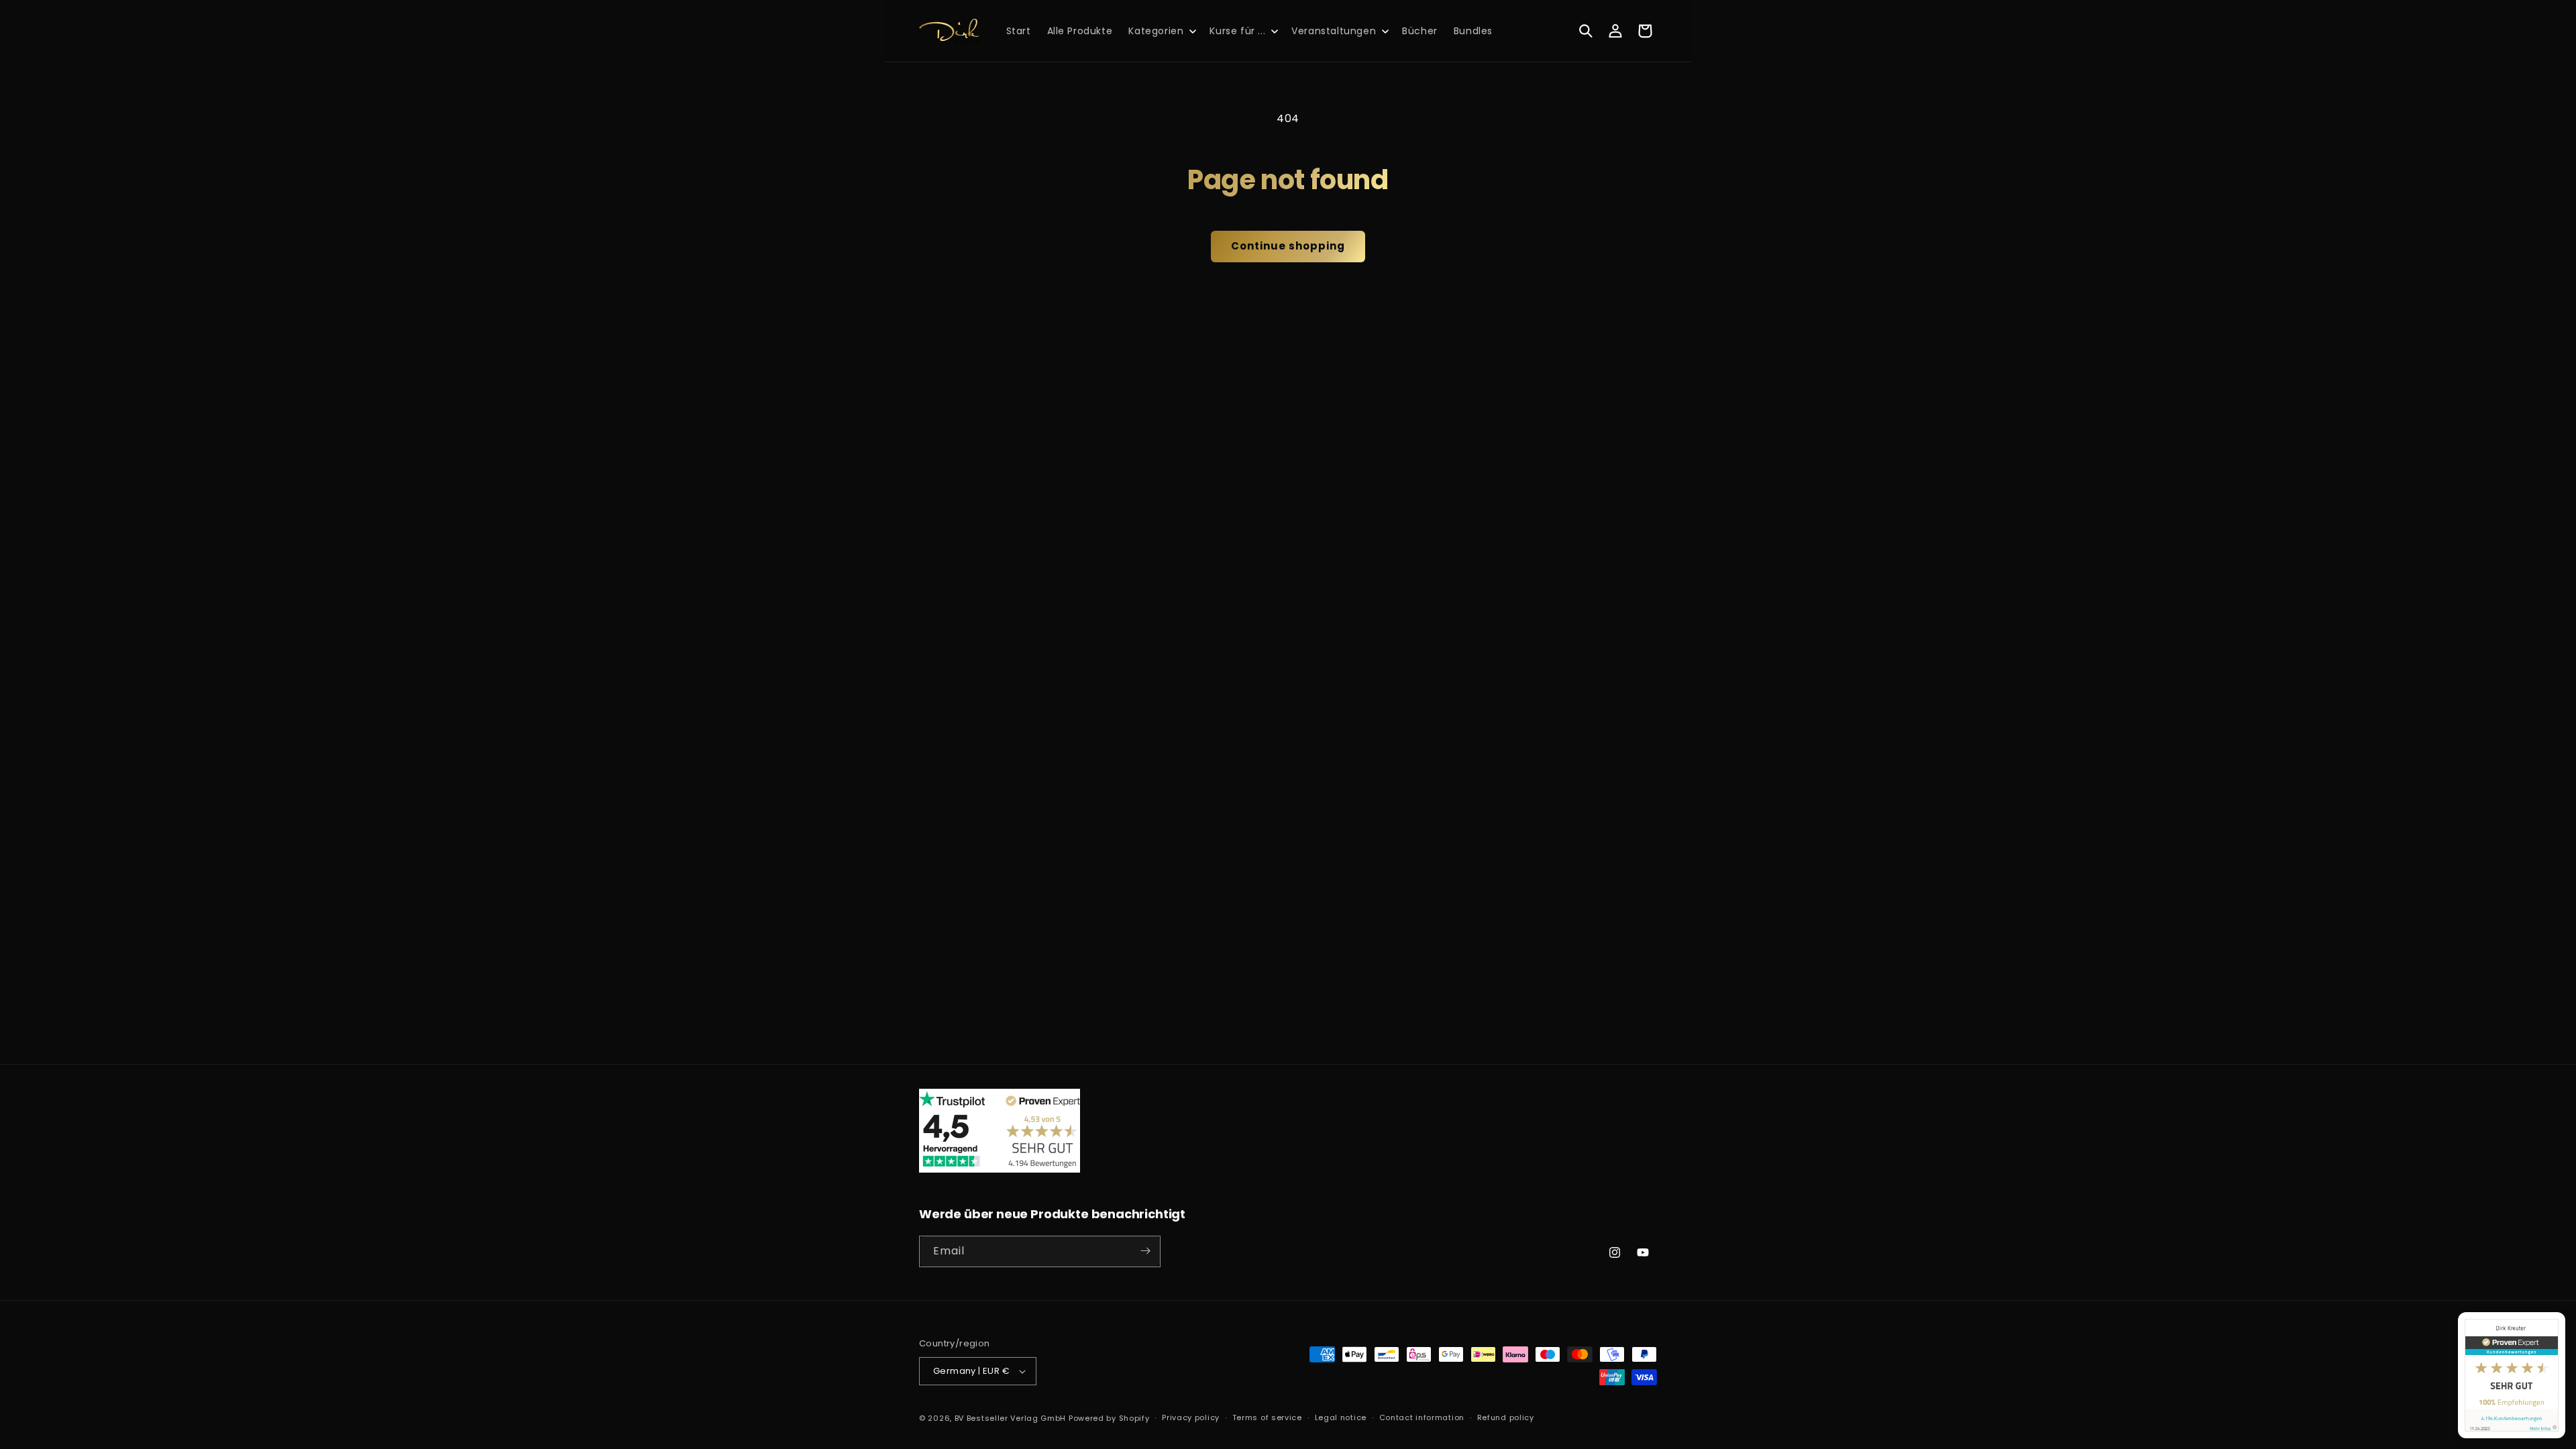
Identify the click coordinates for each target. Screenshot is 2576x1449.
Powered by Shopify (1109, 1418)
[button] (1161, 31)
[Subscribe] (1145, 1251)
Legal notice (1341, 1417)
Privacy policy (1191, 1417)
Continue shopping (1288, 246)
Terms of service (1267, 1417)
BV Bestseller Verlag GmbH (1011, 1418)
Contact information (1422, 1417)
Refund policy (1506, 1417)
